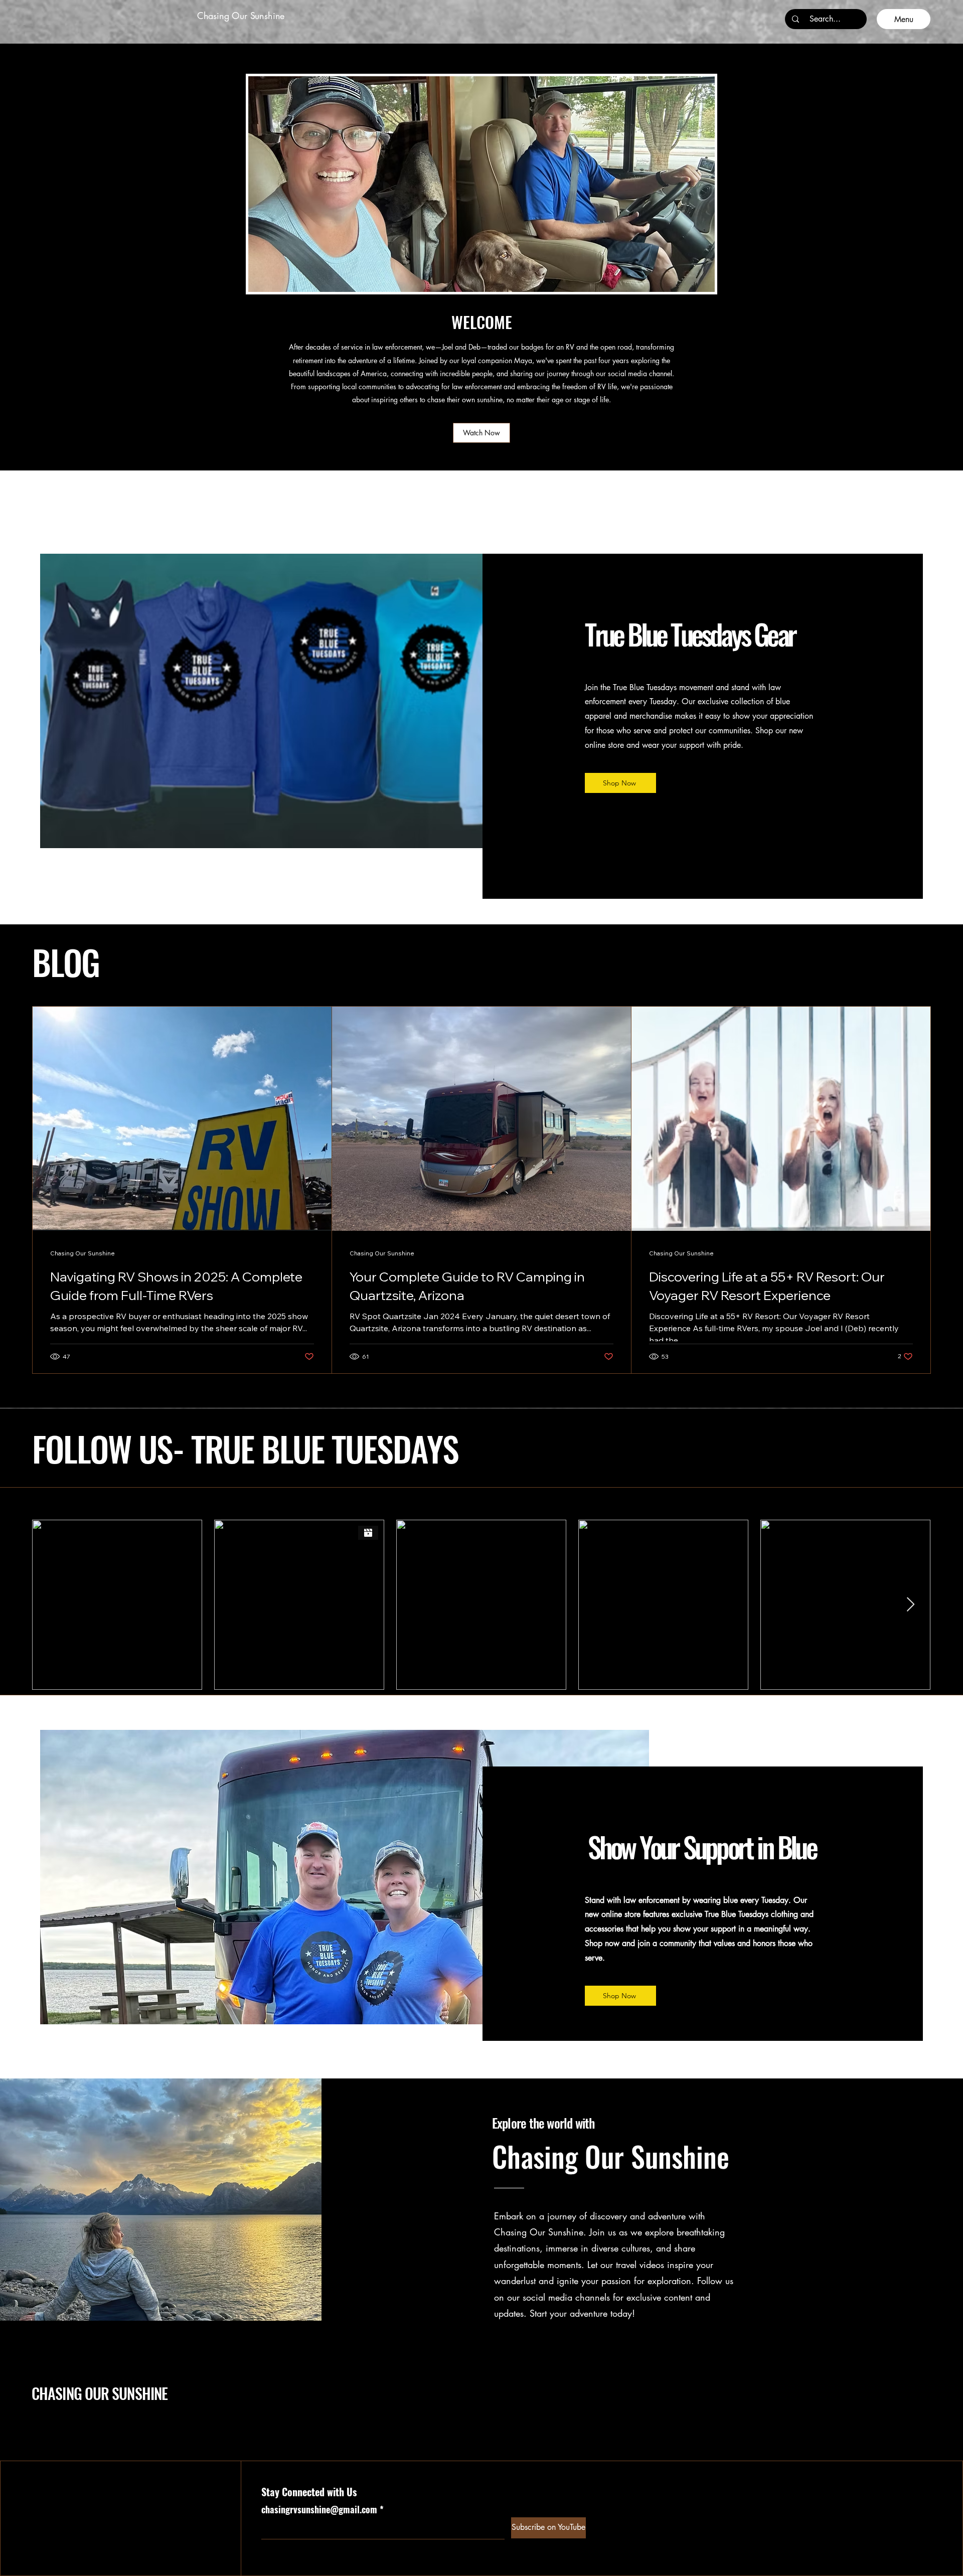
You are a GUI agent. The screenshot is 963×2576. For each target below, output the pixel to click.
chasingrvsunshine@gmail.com (319, 2509)
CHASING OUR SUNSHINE (100, 2393)
